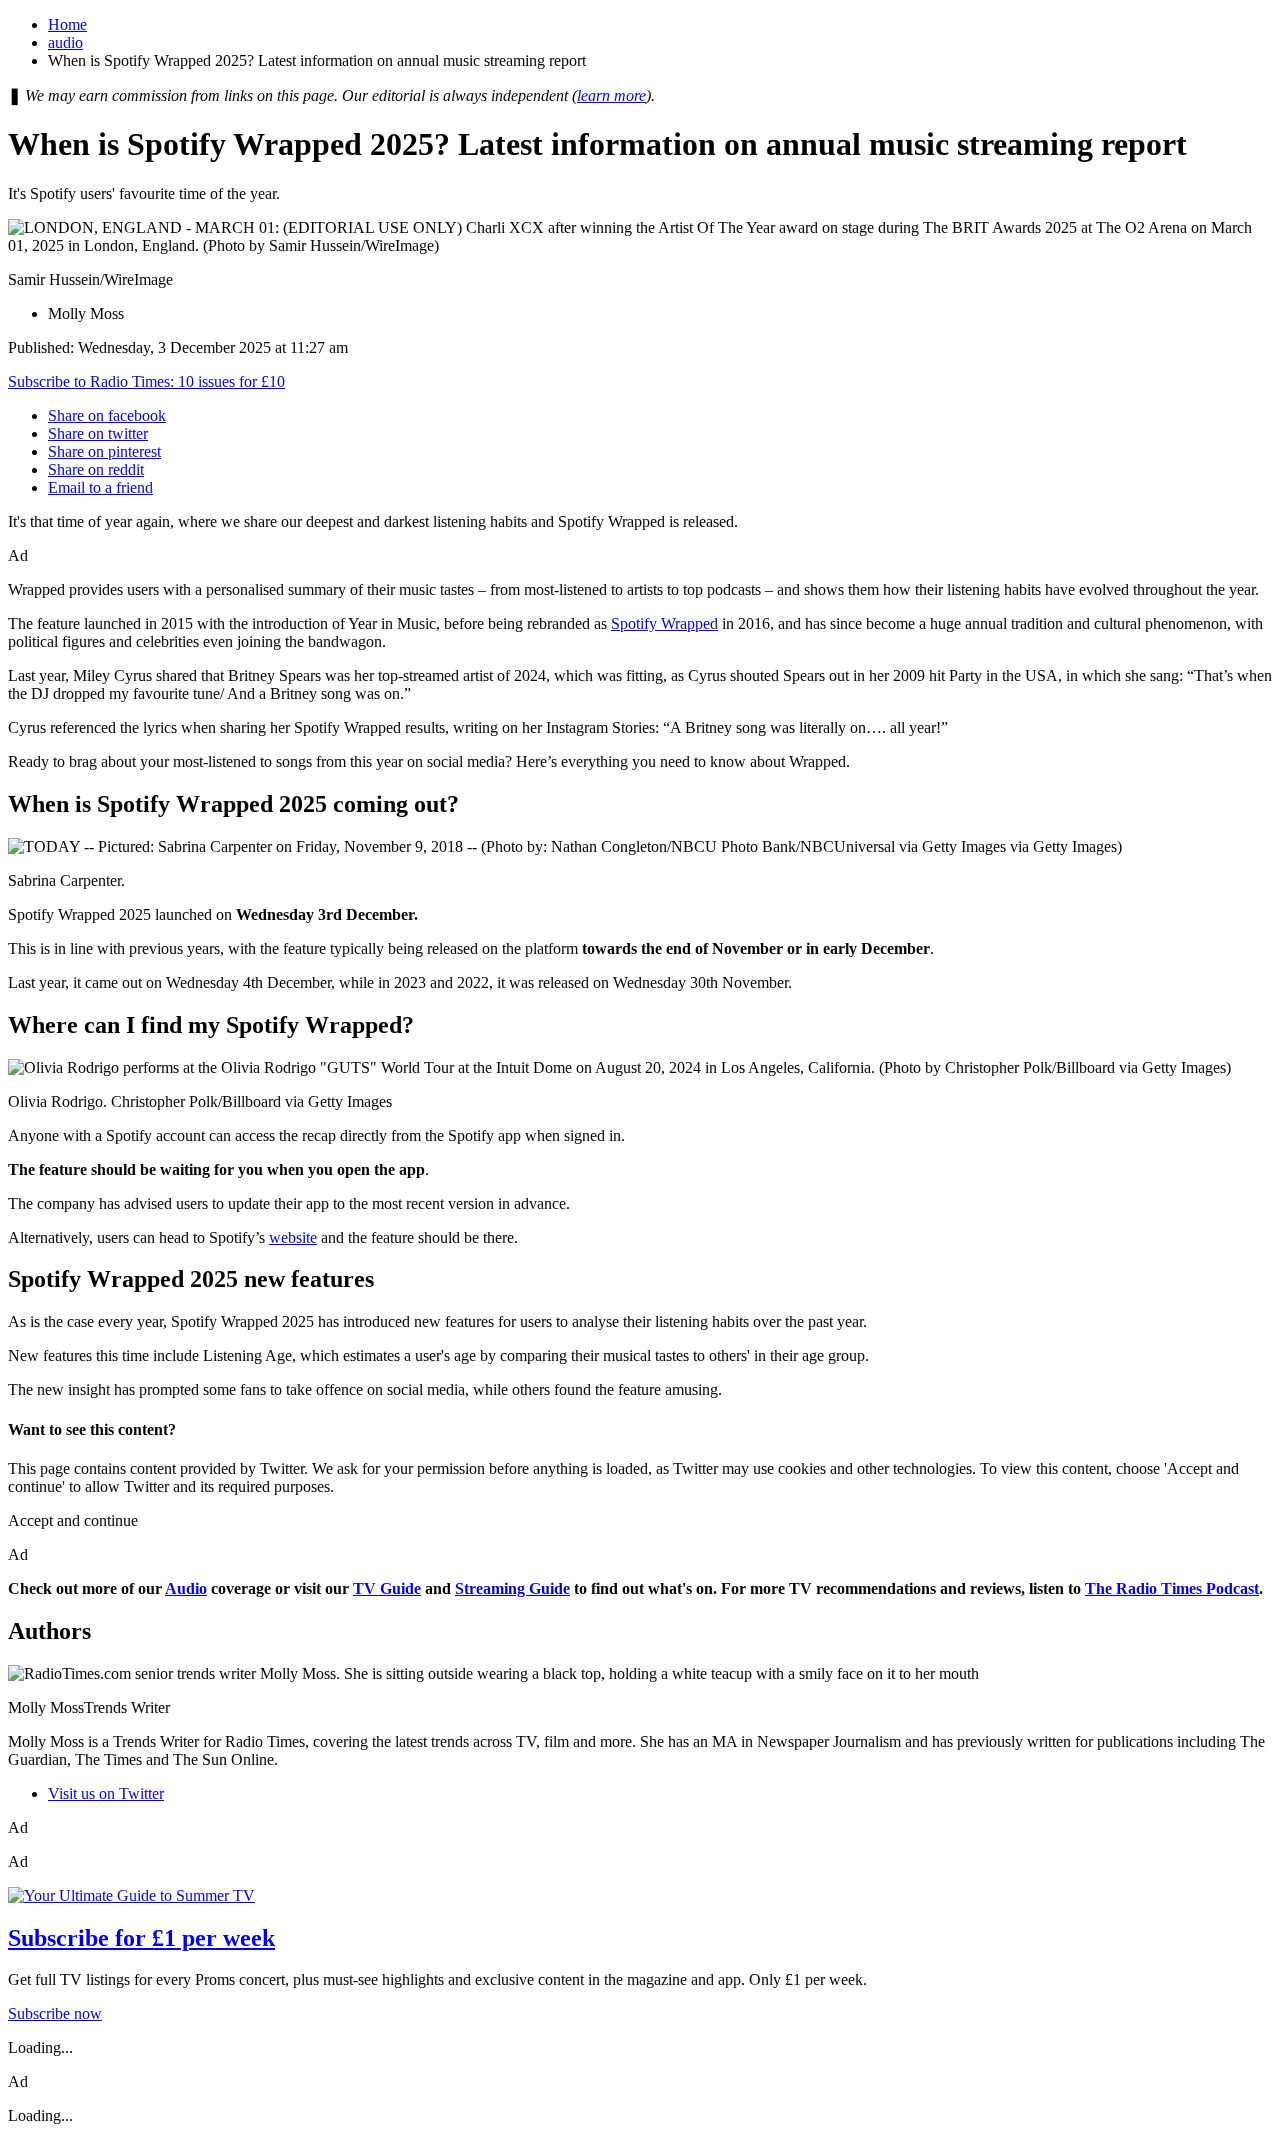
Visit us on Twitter (106, 1793)
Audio (186, 1588)
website (293, 1237)
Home (67, 24)
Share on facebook (107, 415)
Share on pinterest (104, 451)
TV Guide (387, 1588)
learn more (611, 95)
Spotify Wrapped (664, 623)
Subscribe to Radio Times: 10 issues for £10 (146, 381)
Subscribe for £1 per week (141, 1938)
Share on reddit (96, 469)
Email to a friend (100, 487)
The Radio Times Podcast (1172, 1588)
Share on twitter (98, 433)
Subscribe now (55, 2013)
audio (65, 42)
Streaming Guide (512, 1588)
